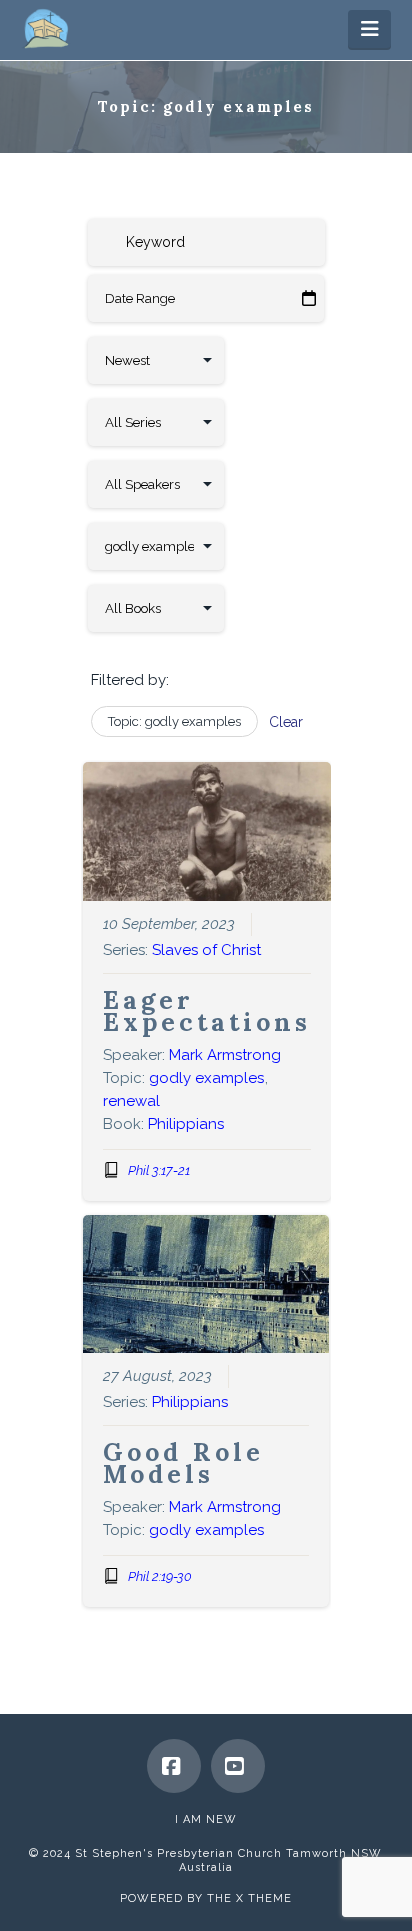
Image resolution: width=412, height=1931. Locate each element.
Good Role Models (183, 1463)
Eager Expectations (207, 1011)
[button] (369, 29)
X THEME (264, 1898)
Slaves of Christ (206, 950)
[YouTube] (238, 1766)
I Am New (206, 1819)
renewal (131, 1101)
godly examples (206, 1078)
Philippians (186, 1124)
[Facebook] (174, 1766)
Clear (286, 722)
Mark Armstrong (225, 1055)
